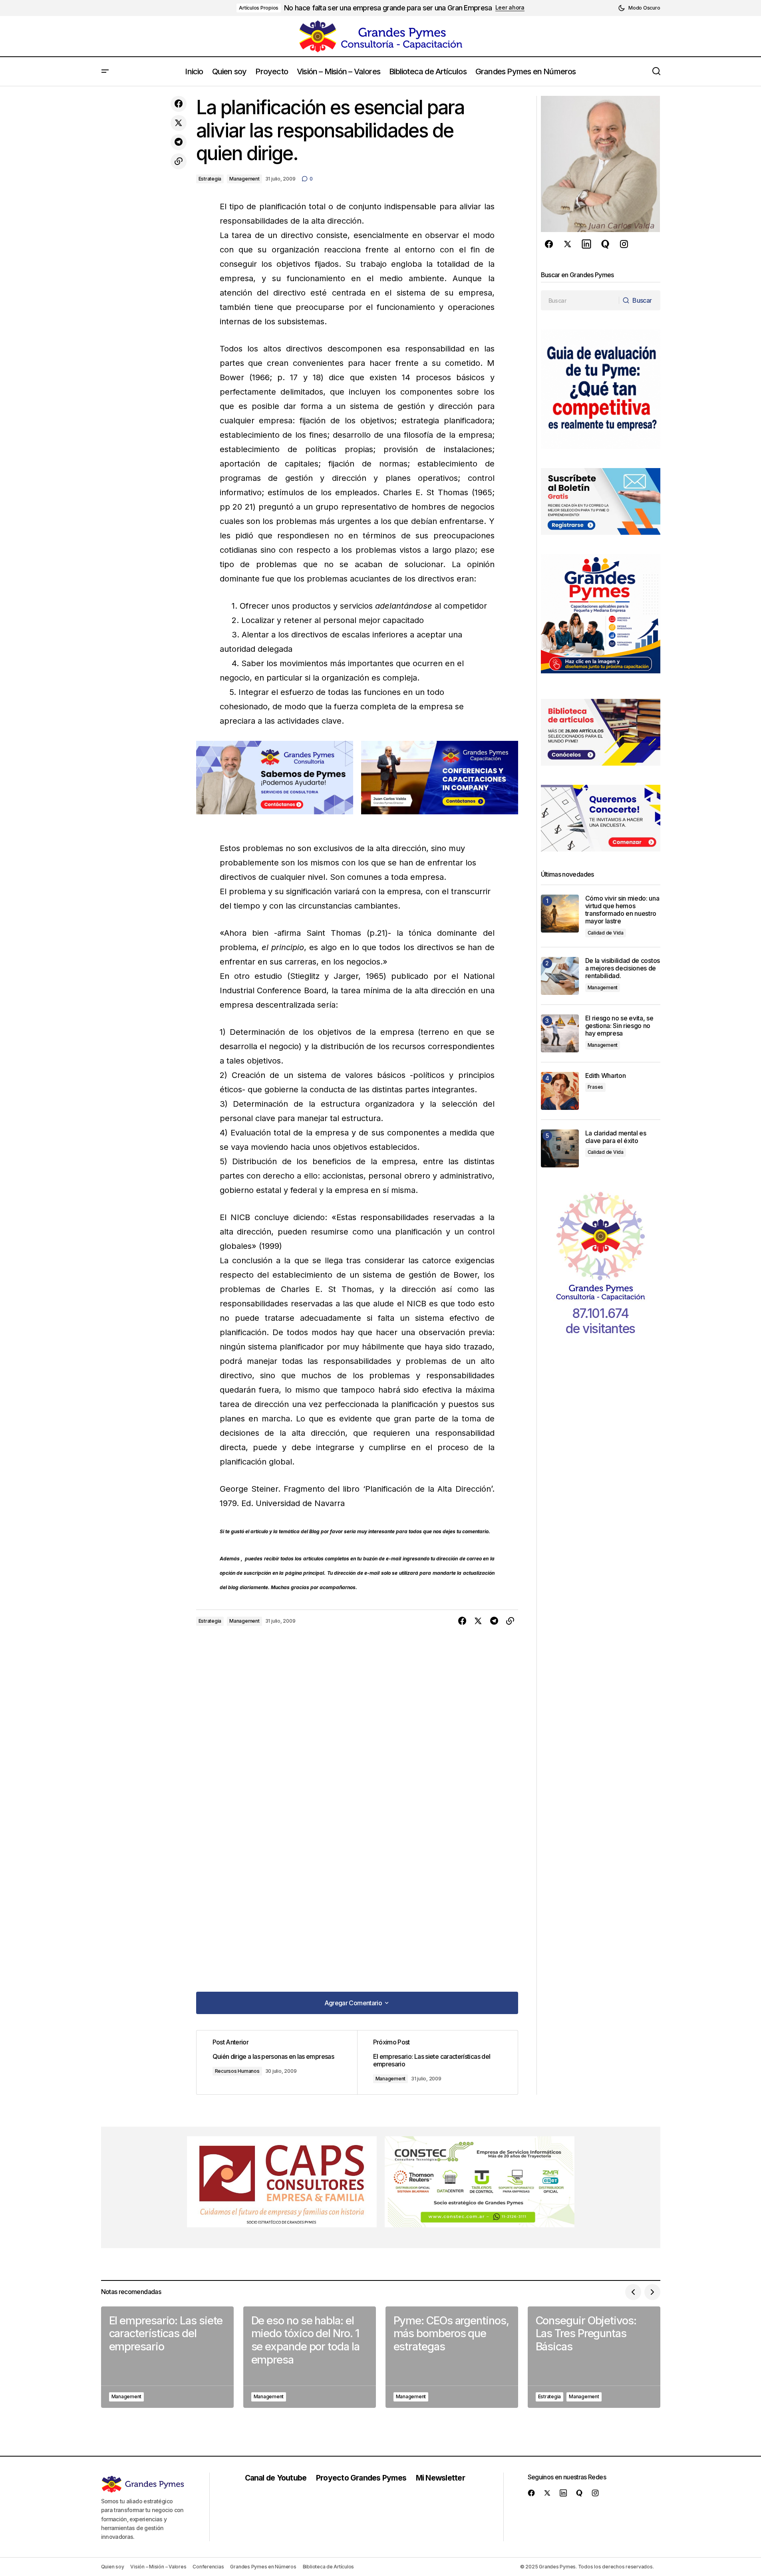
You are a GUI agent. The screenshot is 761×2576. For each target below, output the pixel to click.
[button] (639, 8)
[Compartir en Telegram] (179, 142)
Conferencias (208, 2567)
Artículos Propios (259, 8)
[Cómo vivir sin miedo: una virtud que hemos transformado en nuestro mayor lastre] (560, 914)
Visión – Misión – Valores (158, 2567)
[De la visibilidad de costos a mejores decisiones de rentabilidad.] (560, 976)
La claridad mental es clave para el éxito (616, 1137)
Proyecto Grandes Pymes (361, 2478)
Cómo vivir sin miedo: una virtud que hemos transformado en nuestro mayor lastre (622, 910)
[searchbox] (580, 300)
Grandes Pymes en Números (263, 2567)
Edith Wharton (606, 1076)
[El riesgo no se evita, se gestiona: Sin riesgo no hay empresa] (560, 1033)
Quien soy (113, 2567)
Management (244, 179)
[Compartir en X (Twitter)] (179, 123)
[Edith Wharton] (560, 1091)
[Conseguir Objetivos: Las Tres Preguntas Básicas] (594, 2357)
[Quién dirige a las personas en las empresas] (277, 2062)
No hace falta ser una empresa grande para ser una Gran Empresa (388, 8)
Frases (596, 1087)
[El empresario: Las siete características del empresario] (437, 2062)
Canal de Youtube (276, 2478)
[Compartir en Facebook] (179, 104)
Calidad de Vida (606, 933)
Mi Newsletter (440, 2478)
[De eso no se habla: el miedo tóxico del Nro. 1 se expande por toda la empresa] (310, 2357)
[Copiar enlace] (179, 161)
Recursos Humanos (237, 2071)
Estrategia (210, 179)
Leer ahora (510, 8)
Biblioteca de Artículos (328, 2567)
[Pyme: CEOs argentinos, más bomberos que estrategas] (452, 2357)
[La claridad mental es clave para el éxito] (560, 1148)
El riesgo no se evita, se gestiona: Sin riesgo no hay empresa (619, 1026)
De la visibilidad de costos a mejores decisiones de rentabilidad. (623, 968)
